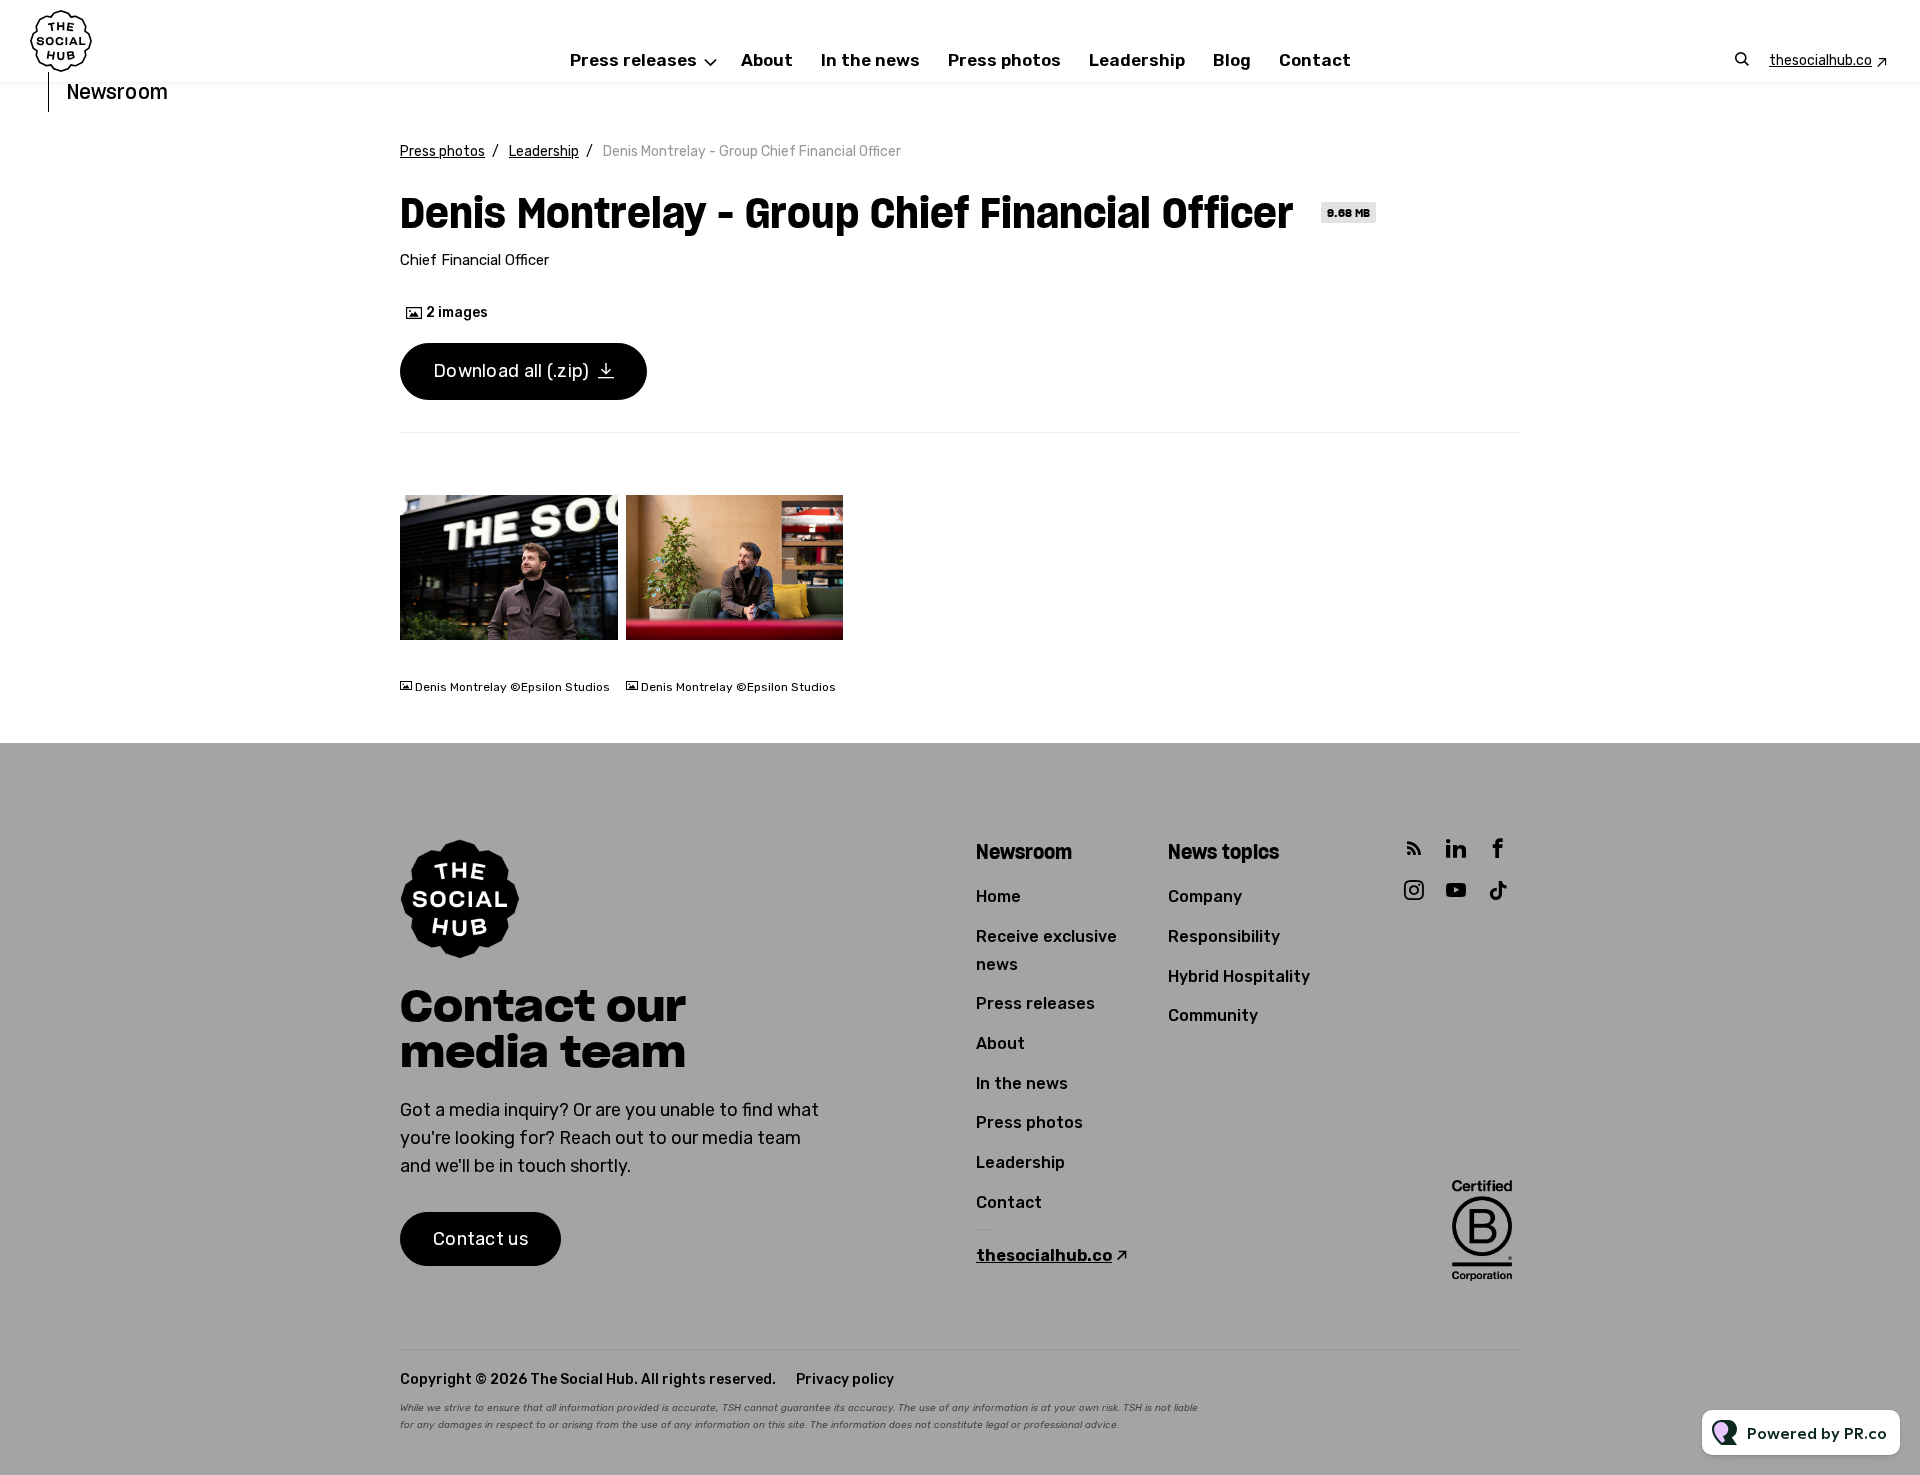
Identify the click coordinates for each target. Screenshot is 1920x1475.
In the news (870, 60)
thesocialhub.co (1820, 60)
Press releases (633, 60)
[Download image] (593, 647)
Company (1205, 896)
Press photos (1004, 60)
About (767, 60)
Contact (1315, 60)
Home (998, 896)
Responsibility (1224, 936)
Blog (1232, 60)
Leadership (1137, 60)
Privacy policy (845, 1379)
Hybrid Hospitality (1239, 976)
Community (1213, 1015)
